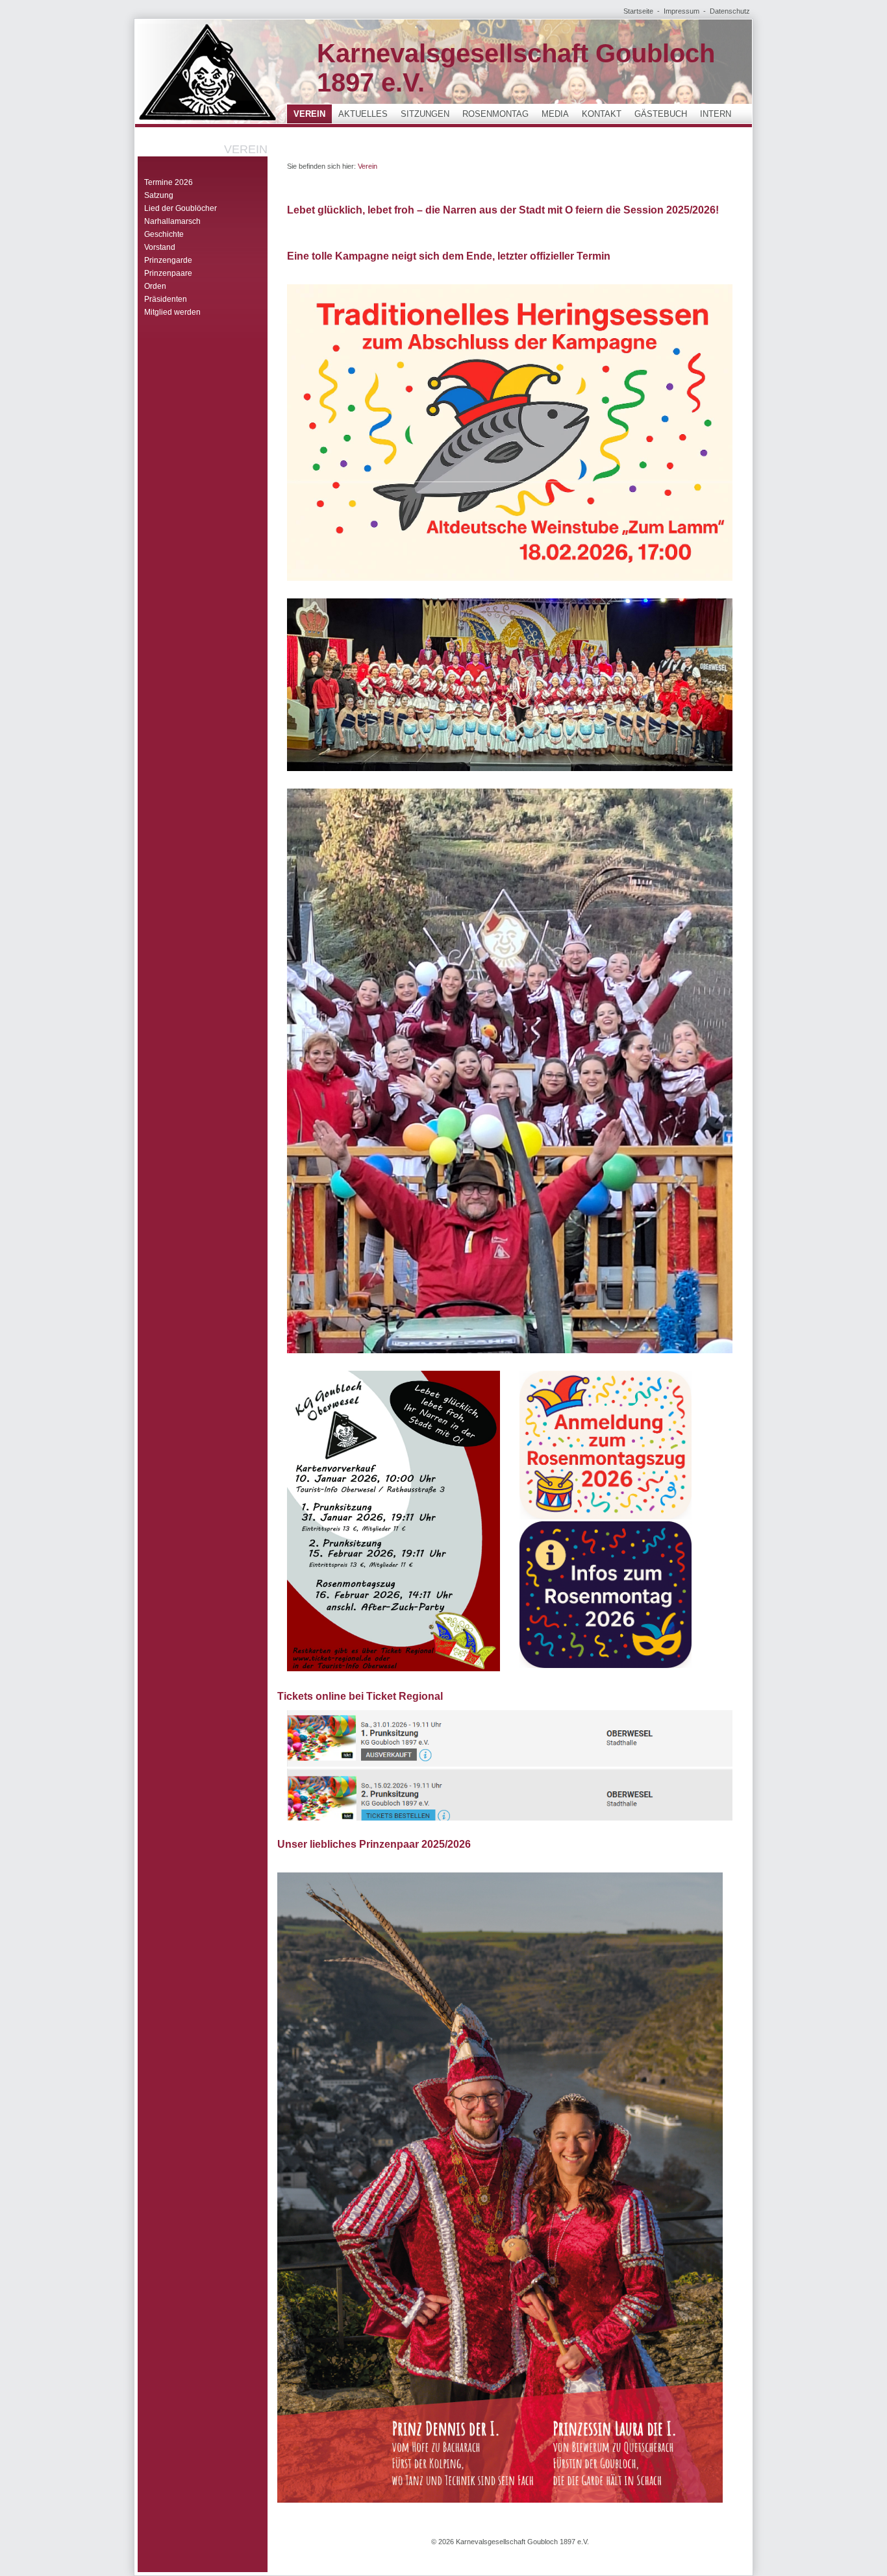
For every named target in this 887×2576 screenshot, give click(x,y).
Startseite (638, 11)
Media (555, 114)
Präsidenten (166, 299)
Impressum (681, 11)
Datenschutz (730, 11)
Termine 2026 (169, 182)
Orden (155, 286)
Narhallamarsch (172, 221)
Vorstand (160, 247)
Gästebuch (661, 114)
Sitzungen (425, 114)
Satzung (159, 195)
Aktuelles (363, 114)
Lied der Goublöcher (181, 208)
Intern (716, 114)
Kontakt (602, 114)
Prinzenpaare (168, 273)
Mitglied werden (172, 312)
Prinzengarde (168, 260)
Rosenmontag (495, 114)
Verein (309, 114)
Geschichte (164, 234)
